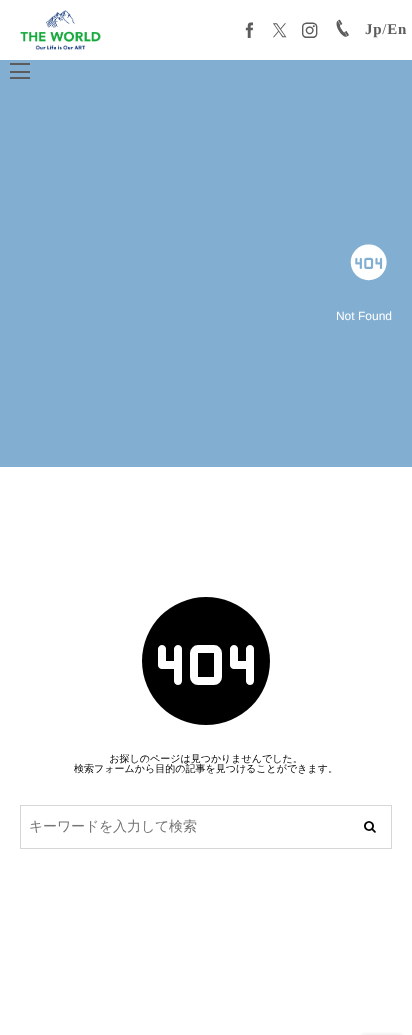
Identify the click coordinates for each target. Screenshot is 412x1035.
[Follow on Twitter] (280, 30)
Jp (373, 30)
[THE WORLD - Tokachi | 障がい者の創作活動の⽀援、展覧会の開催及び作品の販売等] (60, 30)
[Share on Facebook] (250, 30)
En (397, 30)
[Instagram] (310, 30)
